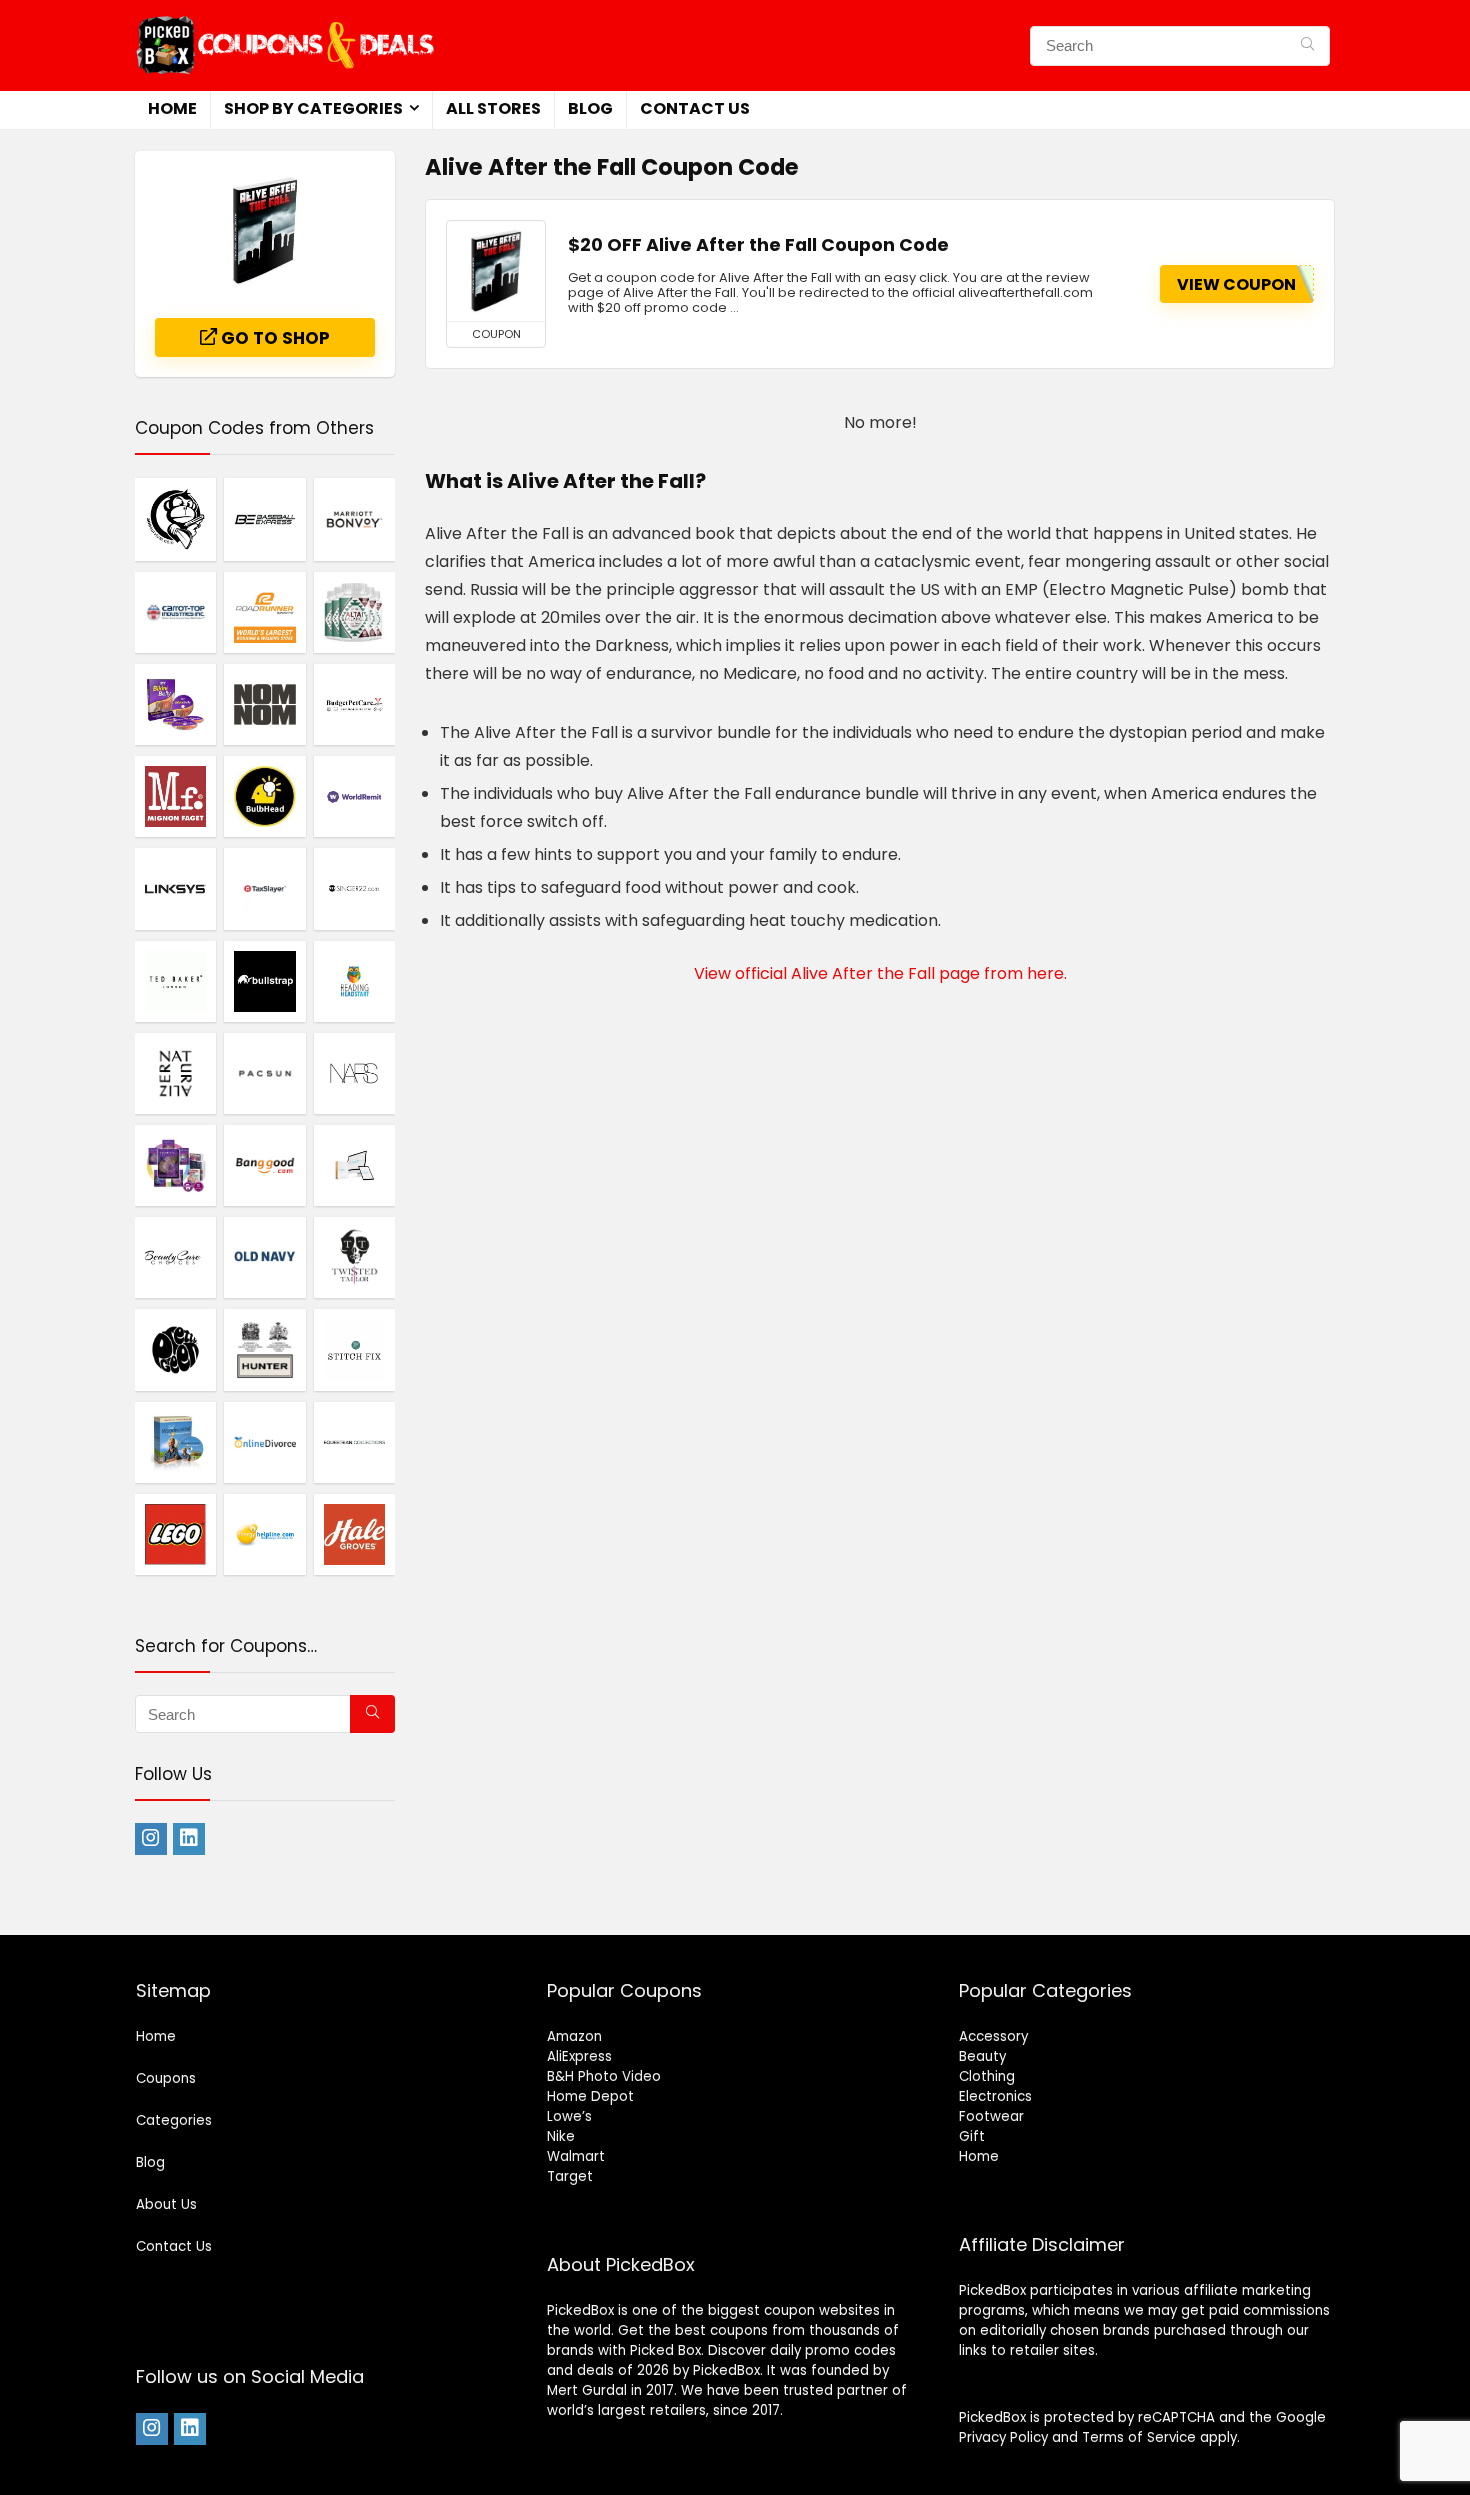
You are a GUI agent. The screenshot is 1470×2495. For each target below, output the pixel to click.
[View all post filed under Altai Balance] (354, 612)
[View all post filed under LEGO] (175, 1534)
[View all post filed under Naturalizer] (175, 1073)
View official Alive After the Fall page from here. (880, 973)
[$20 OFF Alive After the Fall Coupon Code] (496, 271)
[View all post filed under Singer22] (354, 888)
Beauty (982, 2056)
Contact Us (695, 108)
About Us (166, 2204)
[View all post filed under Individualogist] (175, 1165)
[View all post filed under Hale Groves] (354, 1534)
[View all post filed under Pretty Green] (175, 1349)
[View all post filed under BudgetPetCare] (354, 704)
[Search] (1307, 46)
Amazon (574, 2036)
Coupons (166, 2078)
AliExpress (579, 2056)
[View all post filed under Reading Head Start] (354, 981)
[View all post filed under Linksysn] (175, 888)
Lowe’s (569, 2116)
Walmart (576, 2156)
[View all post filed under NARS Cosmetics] (354, 1073)
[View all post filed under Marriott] (354, 519)
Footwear (991, 2116)
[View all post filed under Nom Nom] (264, 704)
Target (570, 2176)
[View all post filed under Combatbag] (175, 519)
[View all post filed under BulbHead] (264, 796)
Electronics (995, 2096)
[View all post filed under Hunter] (264, 1349)
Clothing (987, 2076)
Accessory (993, 2036)
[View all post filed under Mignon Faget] (175, 796)
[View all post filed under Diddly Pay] (354, 1165)
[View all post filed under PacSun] (264, 1073)
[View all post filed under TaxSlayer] (264, 888)
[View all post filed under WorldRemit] (354, 796)
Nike (561, 2136)
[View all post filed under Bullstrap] (264, 981)
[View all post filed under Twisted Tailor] (354, 1257)
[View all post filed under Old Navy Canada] (264, 1257)
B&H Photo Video (604, 2076)
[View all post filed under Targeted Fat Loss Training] (175, 704)
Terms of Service (1139, 2437)
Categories (174, 2120)
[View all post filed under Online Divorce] (264, 1442)
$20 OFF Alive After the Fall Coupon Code (758, 245)
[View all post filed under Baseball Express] (264, 519)
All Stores (493, 108)
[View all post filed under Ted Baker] (175, 981)
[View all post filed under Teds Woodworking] (175, 1442)
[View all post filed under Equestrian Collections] (354, 1442)
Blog (590, 108)
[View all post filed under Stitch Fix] (354, 1349)
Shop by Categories (313, 108)
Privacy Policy (1003, 2437)
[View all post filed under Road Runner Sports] (264, 612)
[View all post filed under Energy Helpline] (264, 1534)
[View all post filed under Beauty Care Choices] (175, 1257)
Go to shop (273, 338)
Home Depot (590, 2096)
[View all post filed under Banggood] (264, 1165)
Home (172, 108)
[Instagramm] (151, 1839)
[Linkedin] (189, 1839)
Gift (972, 2136)
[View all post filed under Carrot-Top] (175, 612)
